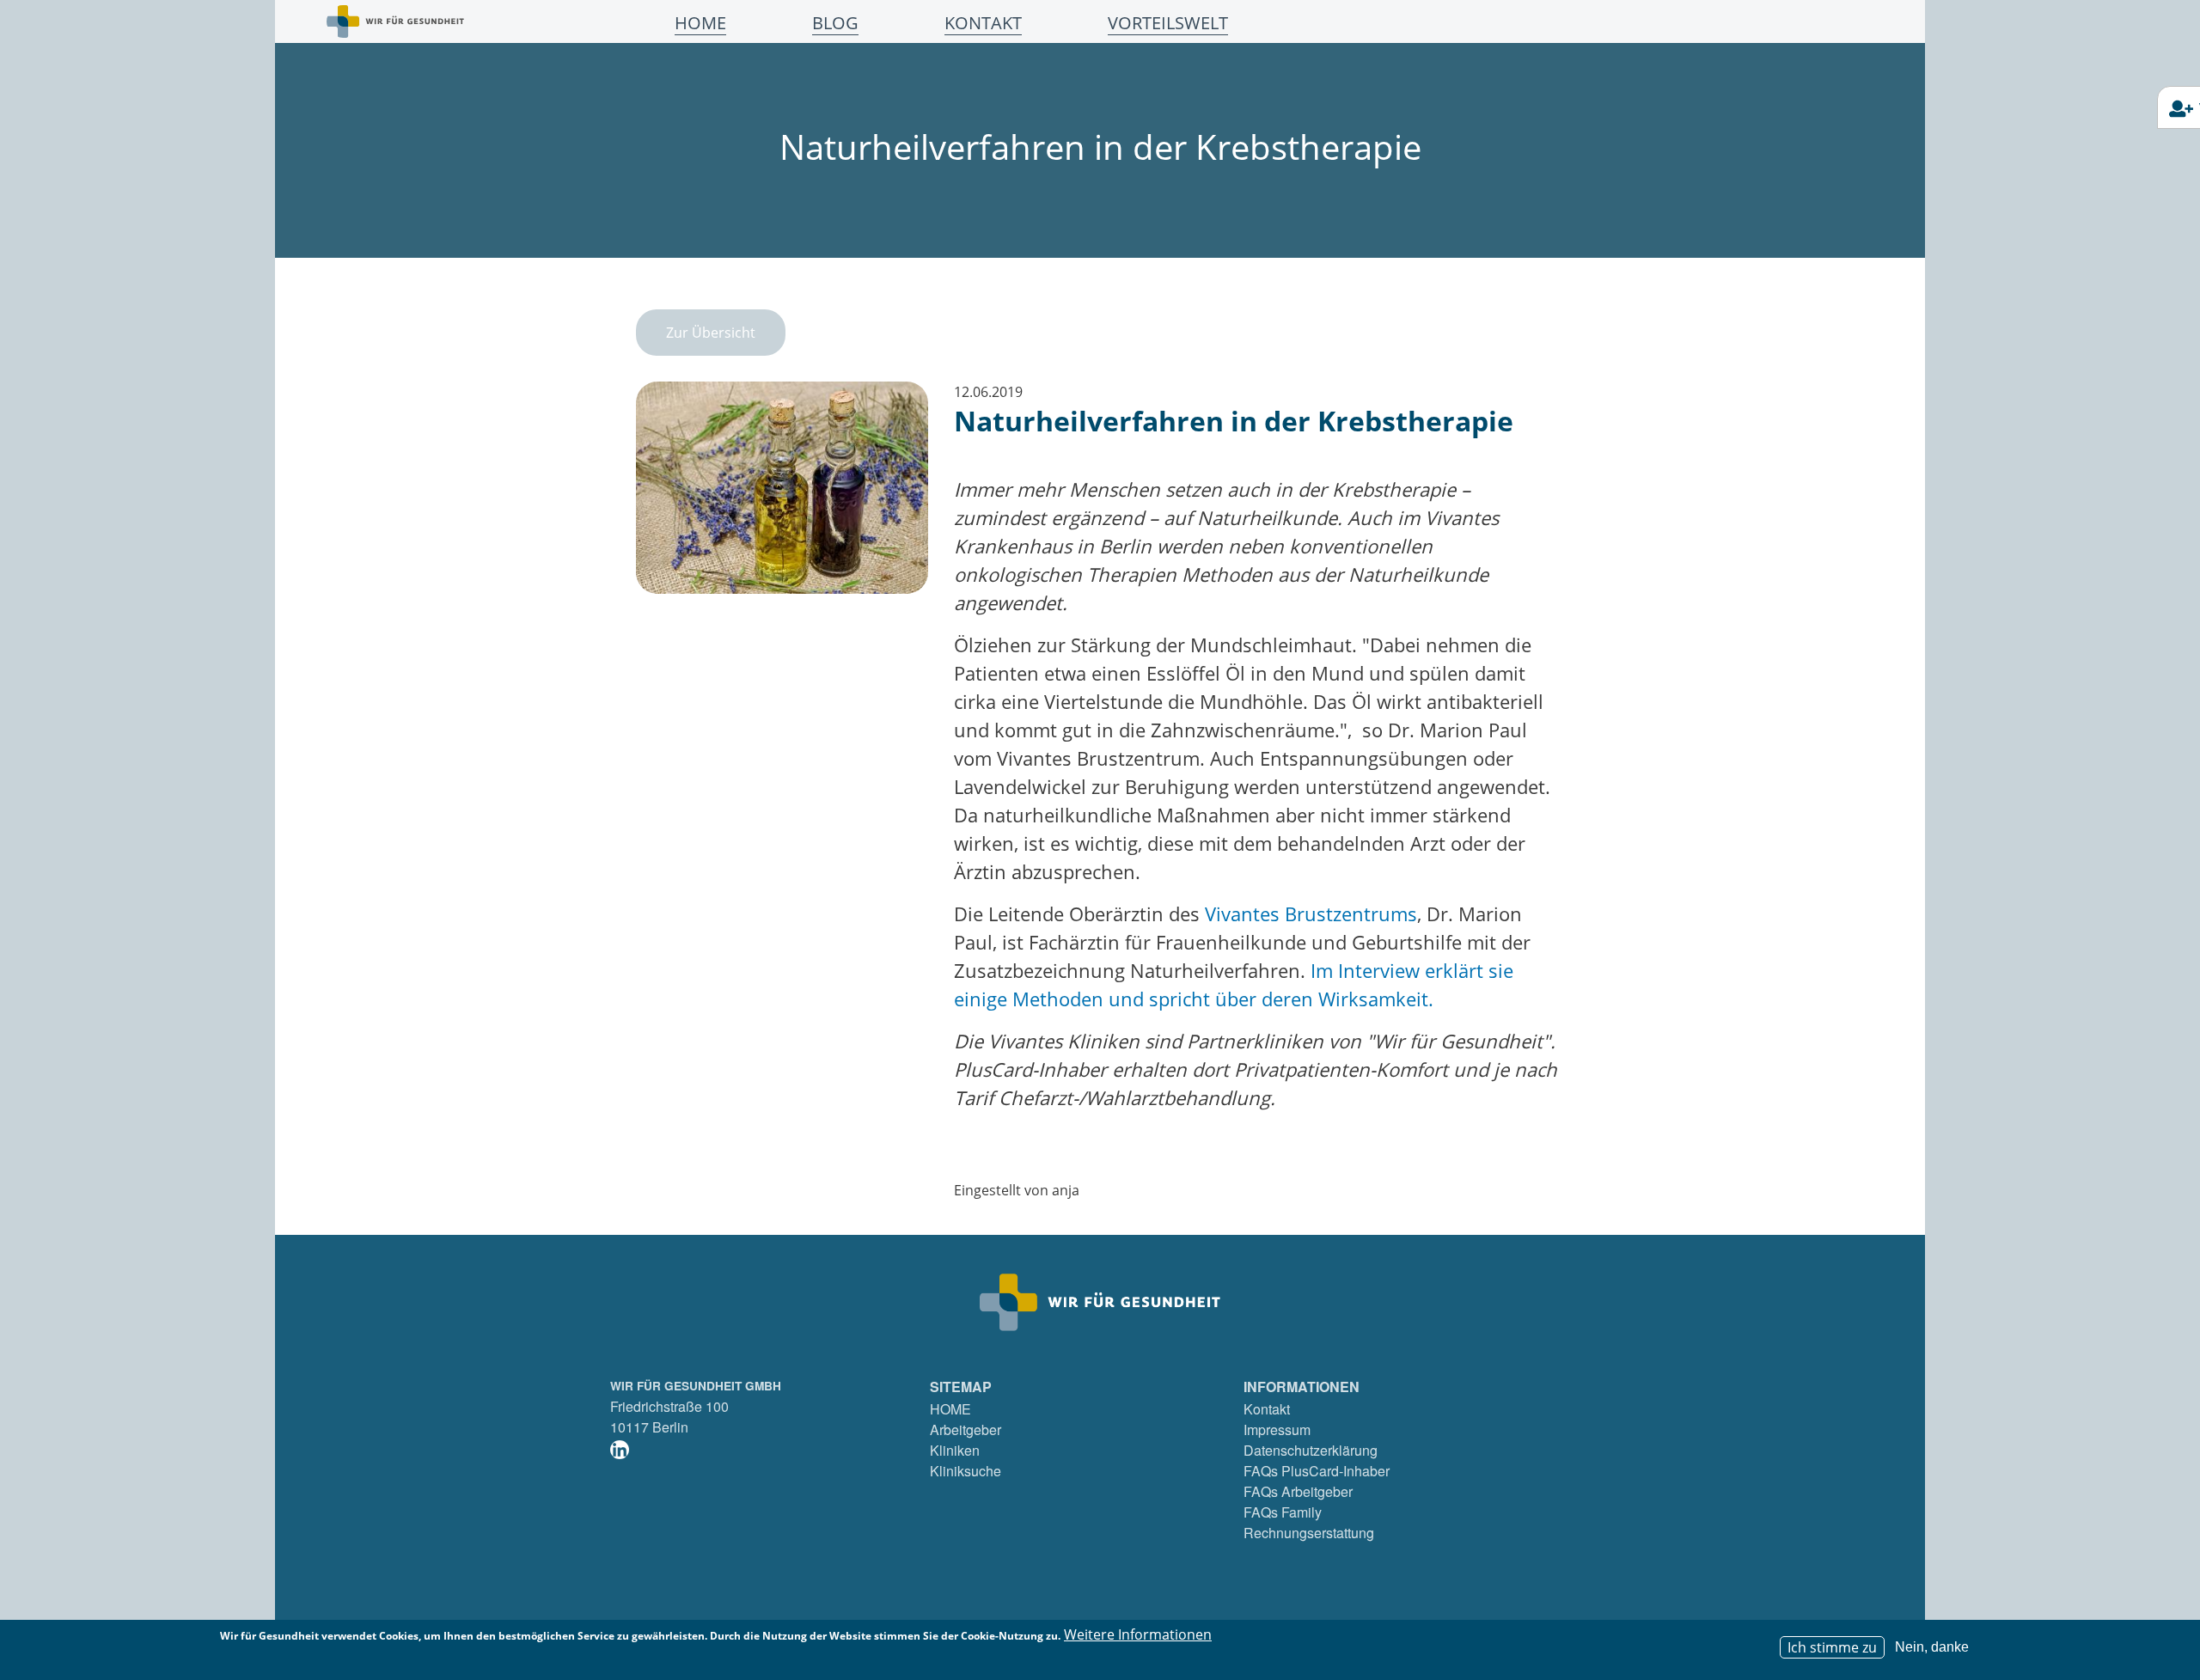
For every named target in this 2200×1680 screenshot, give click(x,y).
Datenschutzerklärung (1311, 1450)
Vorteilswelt (1168, 23)
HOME (950, 1409)
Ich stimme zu (1832, 1647)
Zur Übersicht (711, 333)
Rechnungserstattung (1309, 1533)
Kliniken (955, 1450)
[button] (782, 493)
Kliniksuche (966, 1471)
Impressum (1277, 1430)
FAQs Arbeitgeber (1298, 1491)
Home (700, 23)
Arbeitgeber (966, 1430)
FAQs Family (1283, 1512)
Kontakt (983, 23)
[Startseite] (395, 21)
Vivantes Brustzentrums (1311, 913)
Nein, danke (1932, 1647)
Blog (835, 23)
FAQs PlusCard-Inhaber (1317, 1471)
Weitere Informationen (1138, 1634)
